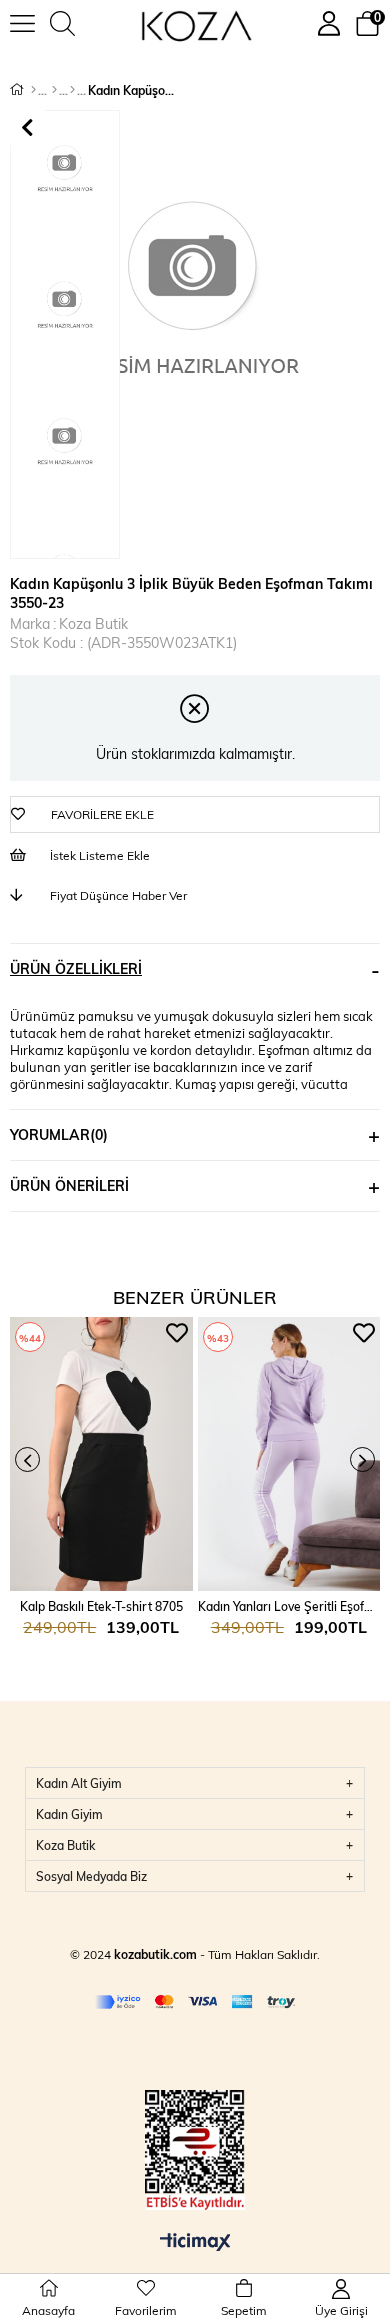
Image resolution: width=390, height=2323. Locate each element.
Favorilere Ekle (177, 1333)
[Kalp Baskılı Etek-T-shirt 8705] (101, 1454)
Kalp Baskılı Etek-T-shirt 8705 (101, 1606)
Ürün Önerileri (69, 1185)
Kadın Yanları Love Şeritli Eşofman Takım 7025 (289, 1606)
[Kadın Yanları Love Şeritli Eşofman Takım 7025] (289, 1454)
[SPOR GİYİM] (54, 90)
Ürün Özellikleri (76, 968)
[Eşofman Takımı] (72, 90)
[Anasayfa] (33, 90)
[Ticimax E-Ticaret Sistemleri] (195, 2243)
